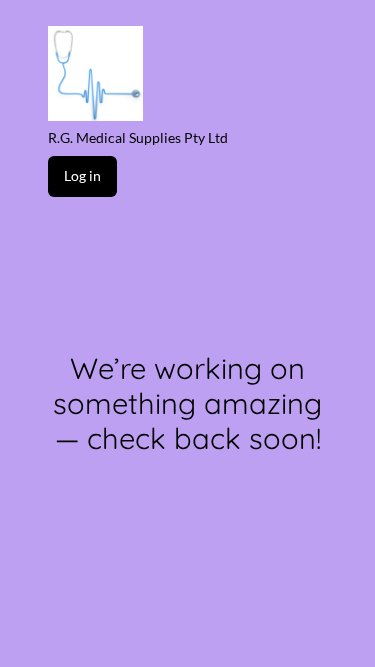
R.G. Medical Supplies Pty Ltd (138, 137)
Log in (82, 175)
